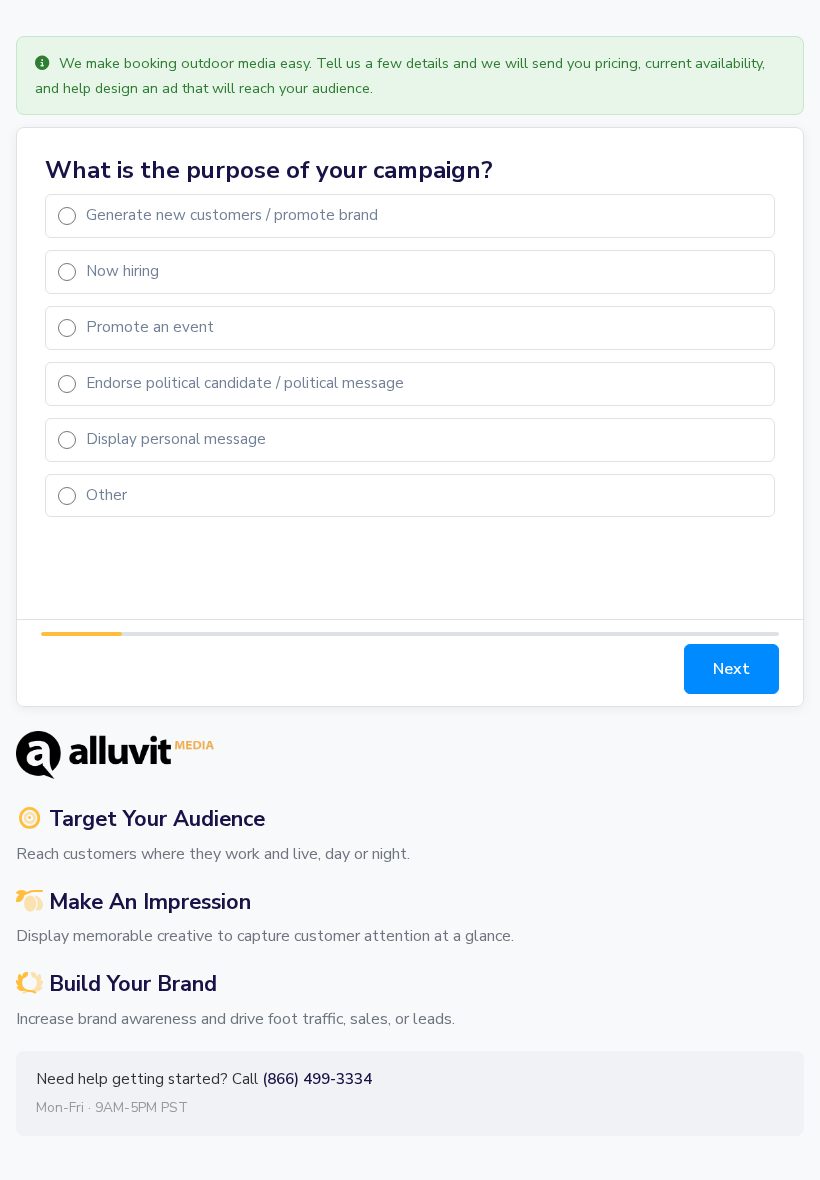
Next (731, 669)
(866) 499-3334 (317, 1079)
